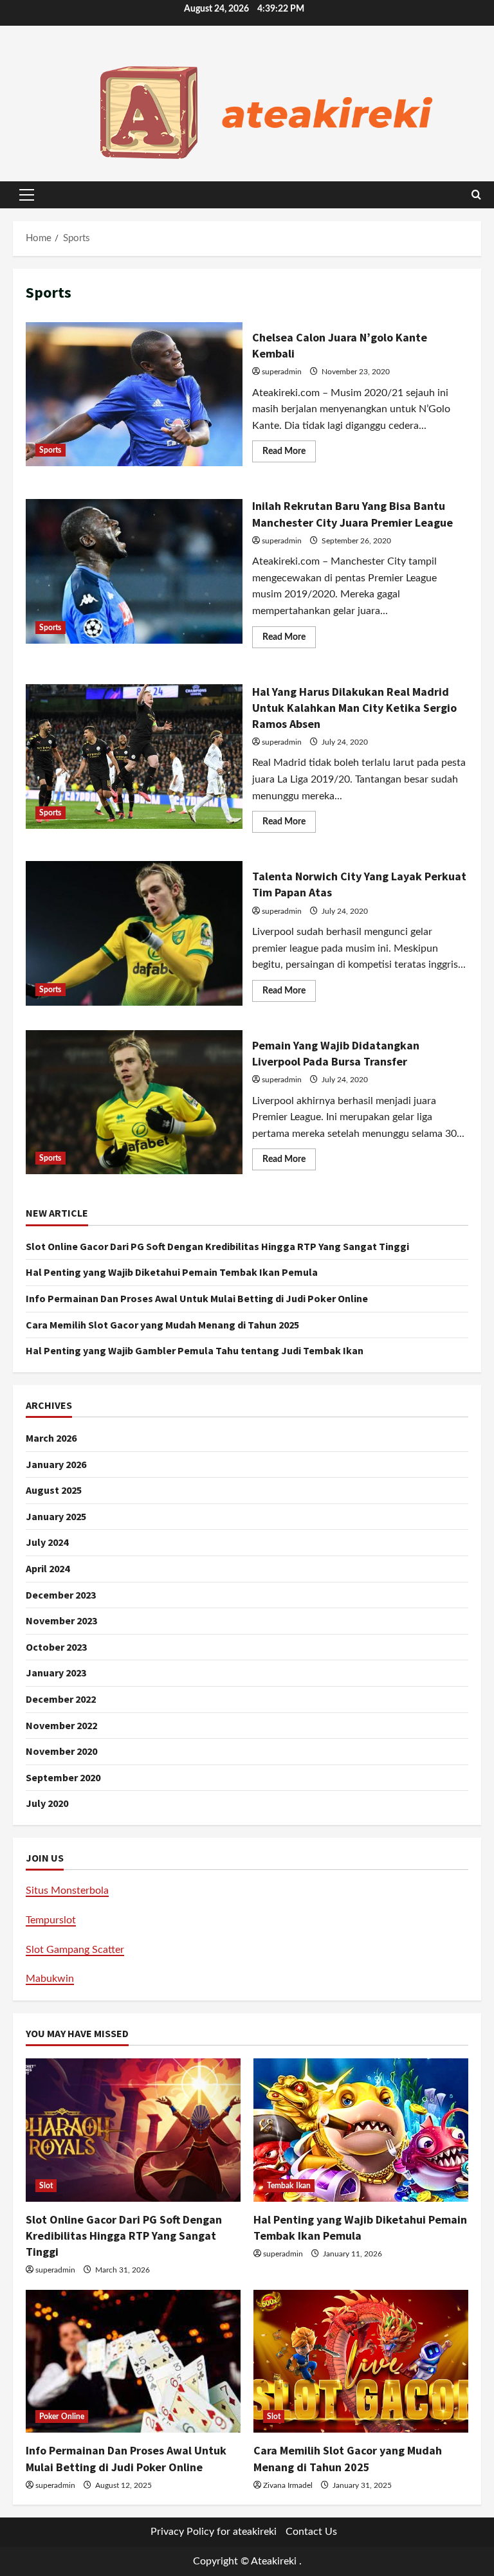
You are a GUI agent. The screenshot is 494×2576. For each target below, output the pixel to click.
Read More (289, 454)
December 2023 (61, 1595)
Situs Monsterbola (67, 1891)
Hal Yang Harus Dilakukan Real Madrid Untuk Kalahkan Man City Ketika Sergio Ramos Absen (134, 756)
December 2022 (61, 1699)
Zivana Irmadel (288, 2485)
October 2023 (56, 1647)
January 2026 (56, 1464)
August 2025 (54, 1490)
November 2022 (61, 1725)
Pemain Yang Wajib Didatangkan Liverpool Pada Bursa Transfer (134, 1102)
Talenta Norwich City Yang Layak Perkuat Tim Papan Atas (134, 933)
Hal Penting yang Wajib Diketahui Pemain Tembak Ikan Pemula (172, 1272)
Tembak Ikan (289, 2186)
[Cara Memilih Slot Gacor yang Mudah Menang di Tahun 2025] (361, 2362)
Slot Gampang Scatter (75, 1950)
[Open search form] (476, 195)
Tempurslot (51, 1920)
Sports (50, 450)
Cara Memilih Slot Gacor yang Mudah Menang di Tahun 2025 (162, 1325)
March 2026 (51, 1438)
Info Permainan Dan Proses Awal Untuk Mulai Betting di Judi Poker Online (197, 1298)
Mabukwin (50, 1979)
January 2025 (56, 1516)
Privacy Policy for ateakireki (214, 2532)
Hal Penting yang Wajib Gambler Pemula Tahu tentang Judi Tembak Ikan (195, 1350)
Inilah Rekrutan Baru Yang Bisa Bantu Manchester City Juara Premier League (134, 571)
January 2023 (56, 1673)
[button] (27, 195)
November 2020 (61, 1751)
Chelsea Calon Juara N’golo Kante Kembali (134, 394)
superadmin (282, 372)
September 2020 (63, 1777)
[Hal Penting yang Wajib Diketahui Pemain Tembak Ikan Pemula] (361, 2130)
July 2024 (47, 1542)
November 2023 (61, 1620)
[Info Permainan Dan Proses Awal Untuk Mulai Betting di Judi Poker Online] (133, 2362)
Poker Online (62, 2417)
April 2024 (48, 1568)
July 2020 (47, 1803)
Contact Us (311, 2532)
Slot (46, 2186)
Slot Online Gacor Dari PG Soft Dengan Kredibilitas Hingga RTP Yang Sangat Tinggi (217, 1246)
